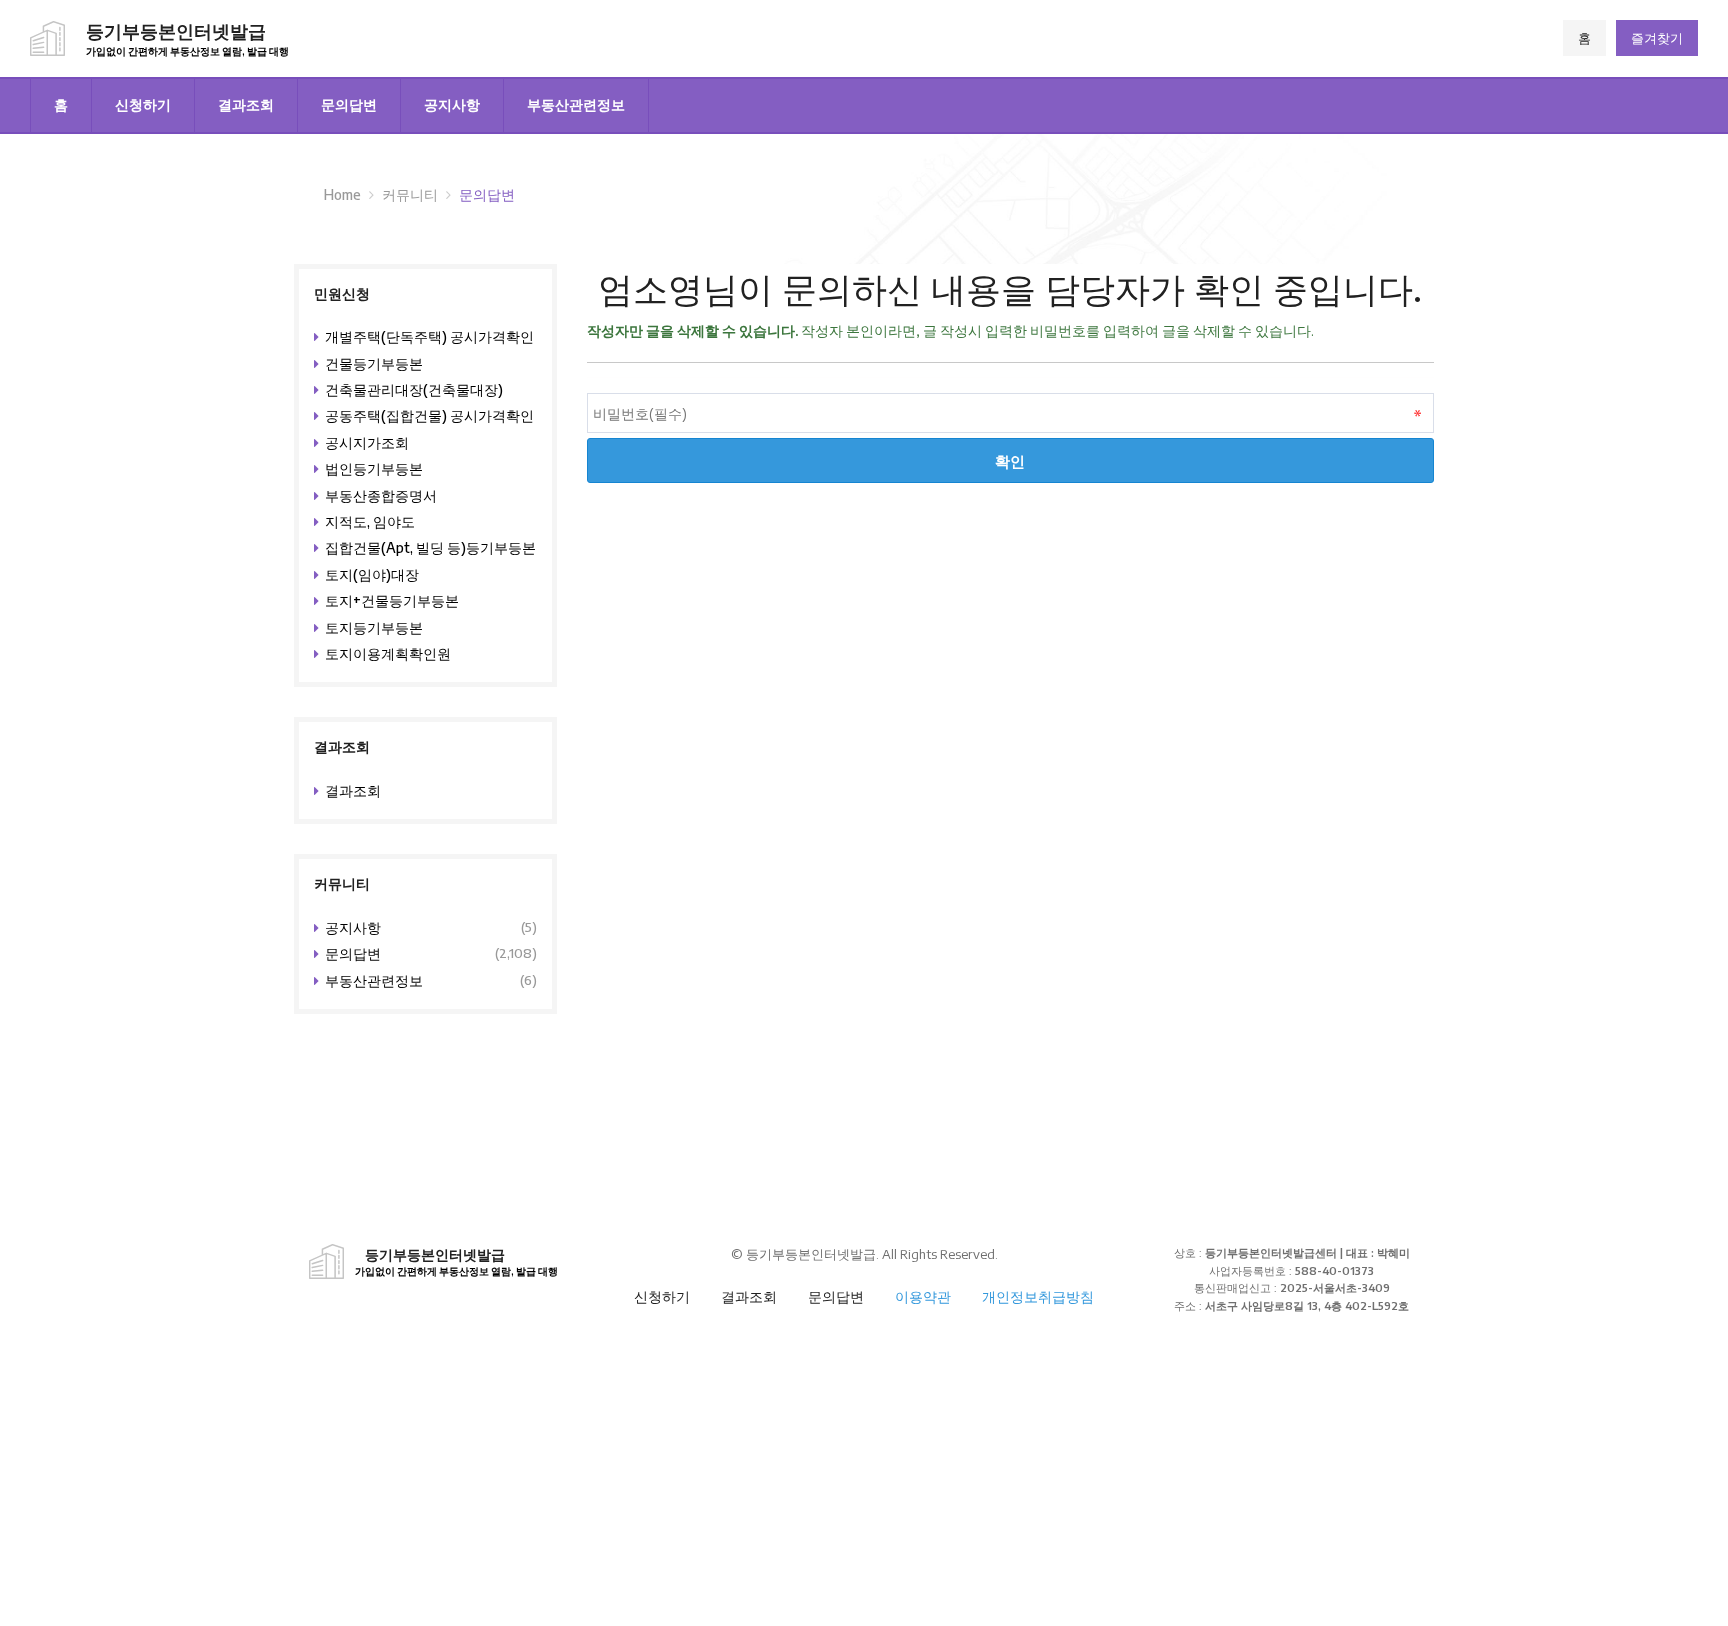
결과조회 (246, 104)
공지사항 (452, 104)
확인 (1010, 460)
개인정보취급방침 (1038, 1296)
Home (342, 194)
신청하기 (143, 104)
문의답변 (349, 104)
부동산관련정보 (576, 104)
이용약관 (923, 1296)
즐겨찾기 (1657, 38)
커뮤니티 (410, 194)
